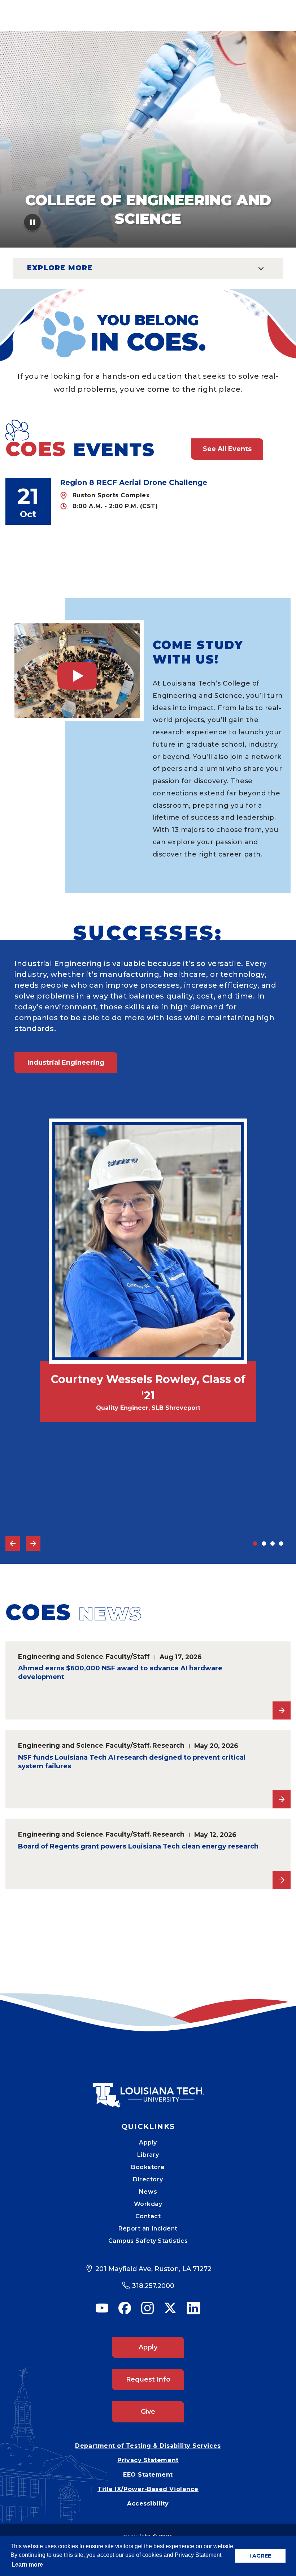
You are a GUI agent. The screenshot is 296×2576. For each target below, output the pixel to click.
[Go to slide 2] (264, 1544)
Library (148, 2155)
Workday (148, 2204)
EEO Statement (148, 2475)
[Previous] (13, 1544)
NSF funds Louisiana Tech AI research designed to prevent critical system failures (132, 1762)
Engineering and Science (61, 1656)
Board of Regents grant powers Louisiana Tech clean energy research (138, 1846)
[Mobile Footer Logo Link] (148, 2090)
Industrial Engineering (66, 1062)
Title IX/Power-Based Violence (148, 2489)
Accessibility (148, 2504)
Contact (148, 2216)
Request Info (148, 2379)
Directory (148, 2179)
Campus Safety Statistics (148, 2241)
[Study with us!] (77, 671)
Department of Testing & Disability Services (148, 2446)
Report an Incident (148, 2229)
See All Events (227, 449)
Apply (148, 2143)
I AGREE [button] (260, 2556)
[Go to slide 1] (255, 1544)
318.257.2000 (153, 2286)
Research (168, 1745)
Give (148, 2412)
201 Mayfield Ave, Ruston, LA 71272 (153, 2269)
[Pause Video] (33, 225)
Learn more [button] (27, 2565)
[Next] (33, 1544)
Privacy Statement (148, 2460)
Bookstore (148, 2167)
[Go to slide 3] (273, 1544)
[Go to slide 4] (281, 1544)
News (148, 2192)
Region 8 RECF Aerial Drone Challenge (134, 482)
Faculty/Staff (128, 1656)
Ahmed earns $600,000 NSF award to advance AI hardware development (120, 1673)
